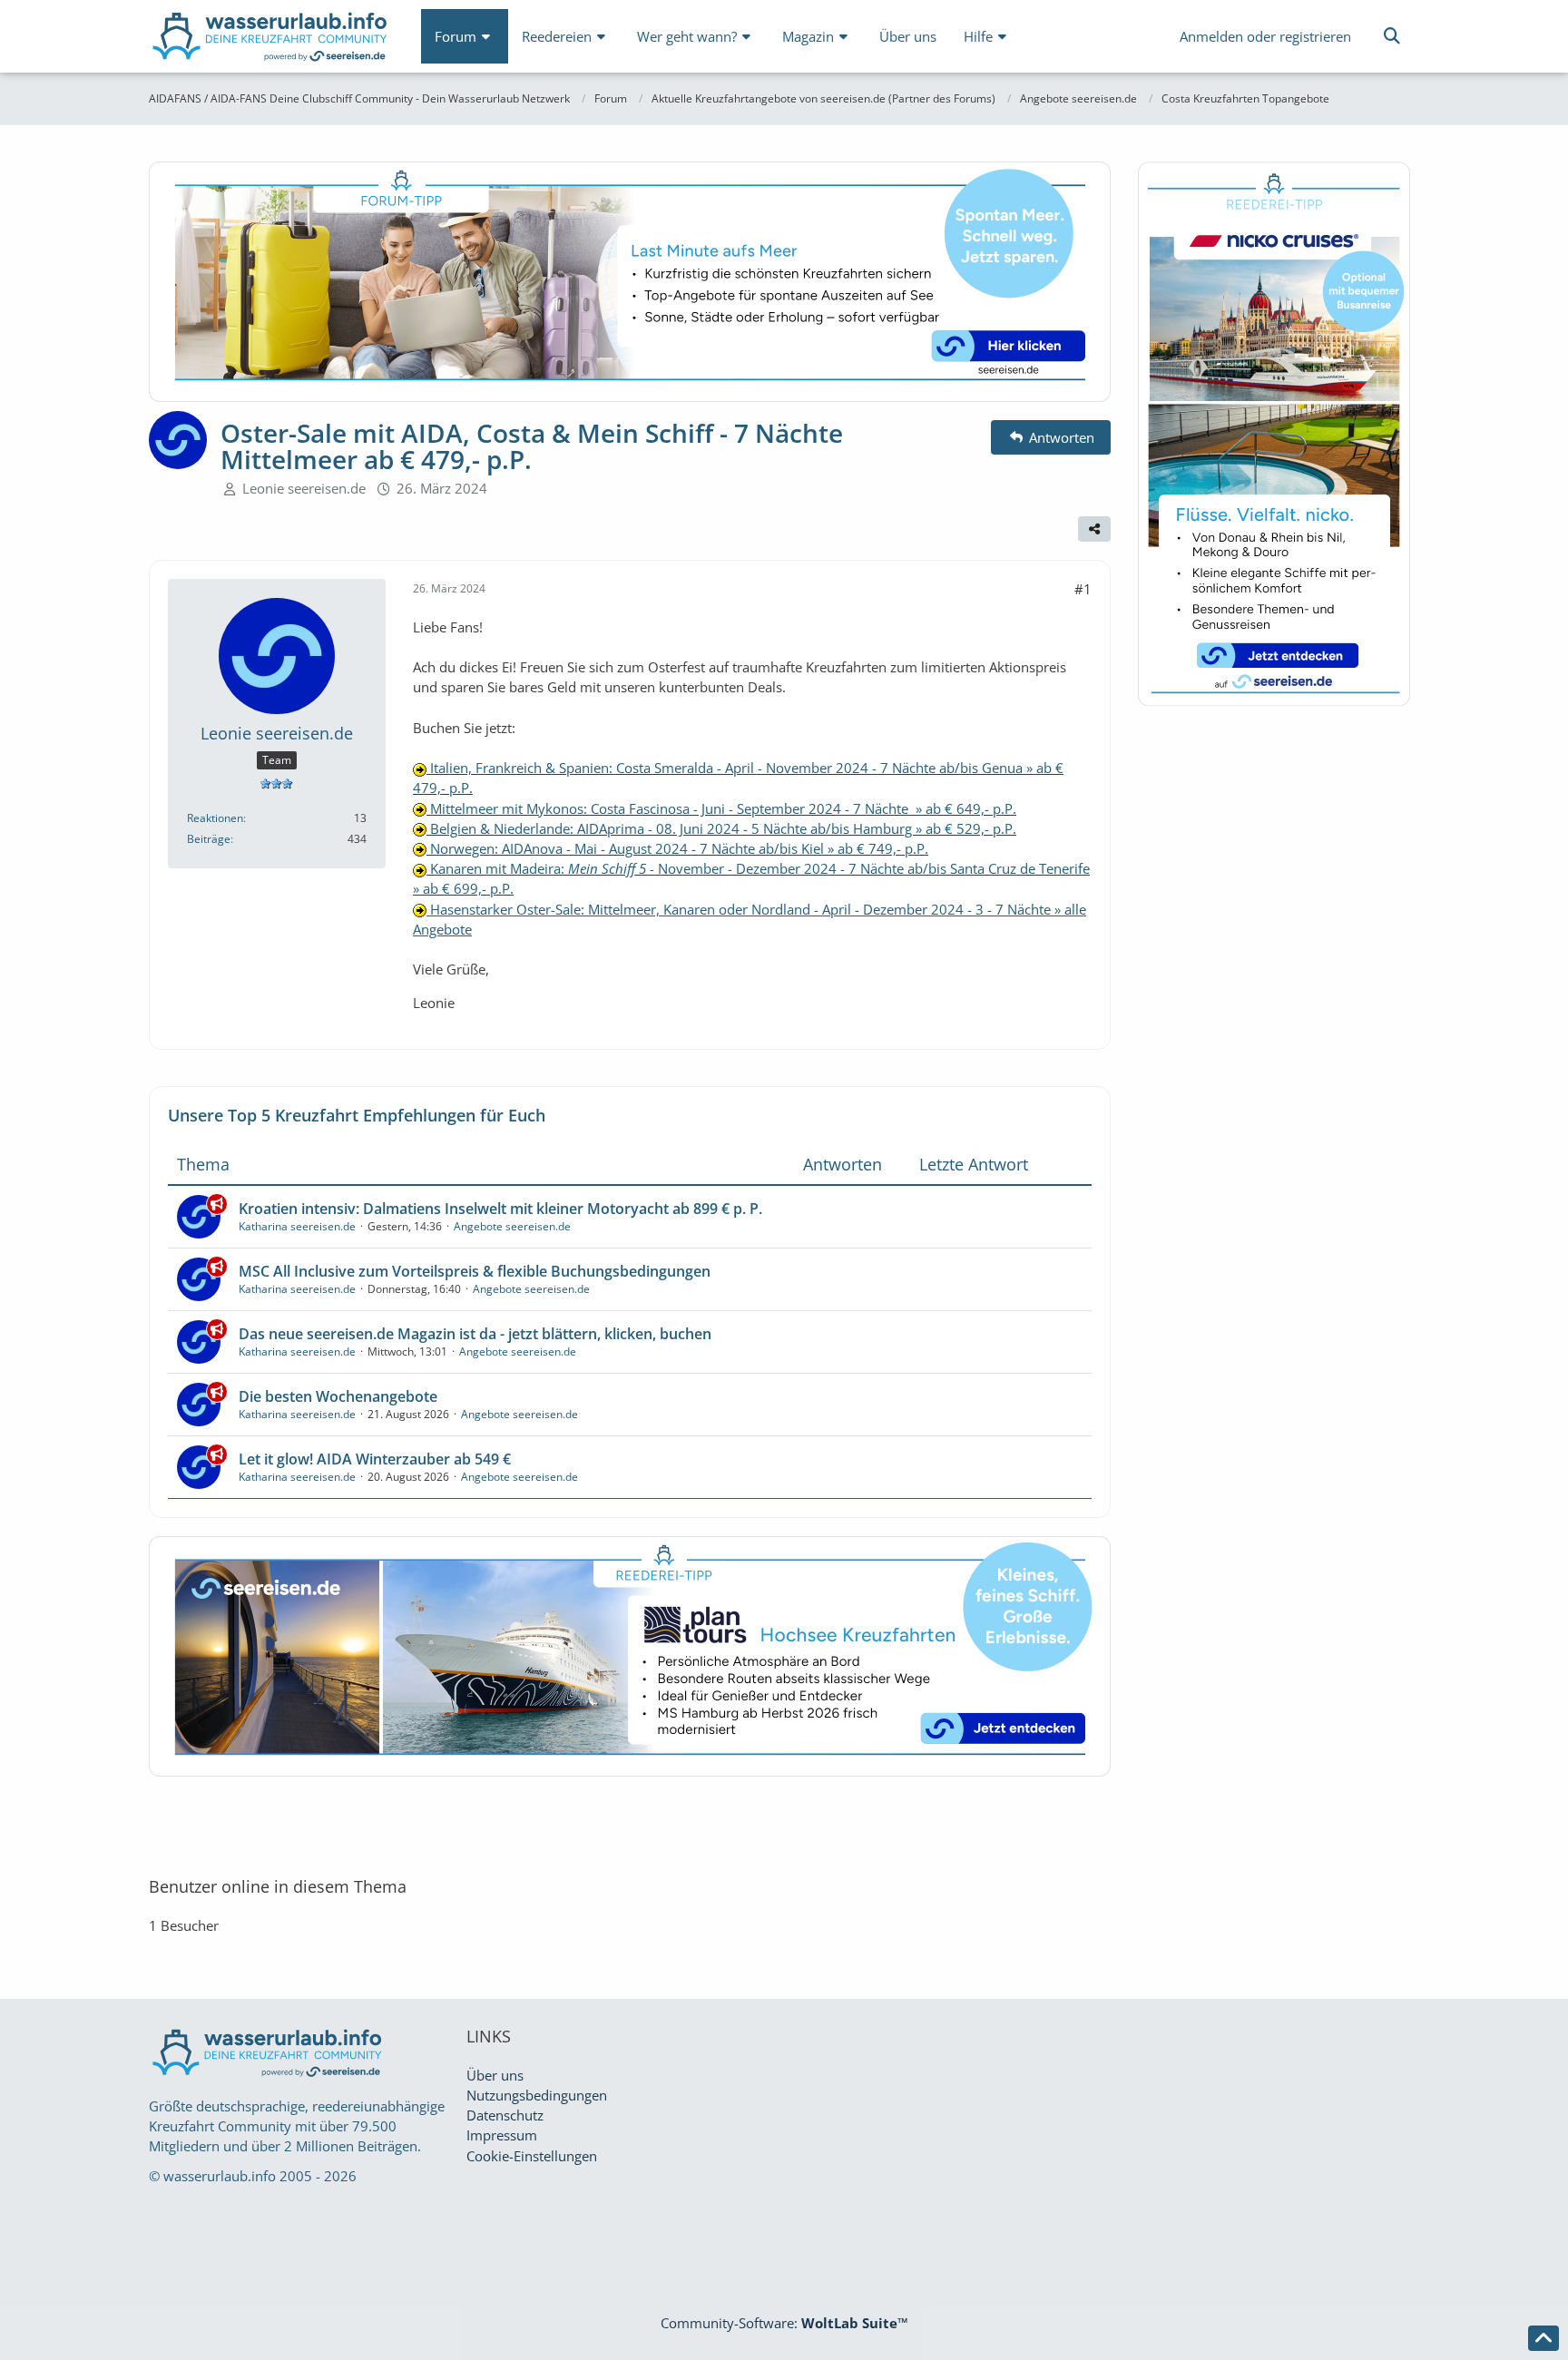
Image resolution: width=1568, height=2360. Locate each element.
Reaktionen (215, 818)
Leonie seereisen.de (304, 488)
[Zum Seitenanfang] (1543, 2338)
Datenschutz (505, 2115)
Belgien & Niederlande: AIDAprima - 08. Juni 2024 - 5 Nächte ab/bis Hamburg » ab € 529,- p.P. (721, 828)
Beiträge (209, 839)
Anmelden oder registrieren (1265, 36)
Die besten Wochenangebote (338, 1396)
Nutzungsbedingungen (537, 2095)
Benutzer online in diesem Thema (278, 1886)
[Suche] (1392, 36)
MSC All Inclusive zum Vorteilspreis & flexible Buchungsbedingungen (475, 1271)
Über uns (495, 2075)
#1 (1083, 589)
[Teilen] (1094, 529)
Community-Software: (784, 2323)
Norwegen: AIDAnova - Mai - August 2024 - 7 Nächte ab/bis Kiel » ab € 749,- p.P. (677, 848)
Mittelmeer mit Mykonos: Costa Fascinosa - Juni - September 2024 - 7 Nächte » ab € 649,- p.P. (721, 808)
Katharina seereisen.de (297, 1226)
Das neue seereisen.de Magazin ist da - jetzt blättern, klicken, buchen (475, 1334)
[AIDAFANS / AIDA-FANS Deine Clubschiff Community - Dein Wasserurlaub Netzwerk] (271, 40)
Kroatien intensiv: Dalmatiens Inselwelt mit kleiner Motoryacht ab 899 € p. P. (500, 1209)
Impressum (502, 2135)
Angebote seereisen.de (512, 1226)
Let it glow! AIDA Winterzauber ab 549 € (375, 1459)
